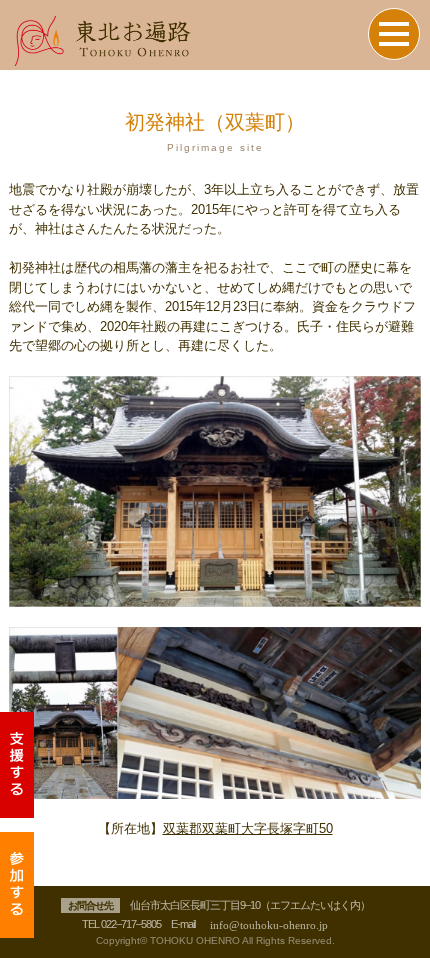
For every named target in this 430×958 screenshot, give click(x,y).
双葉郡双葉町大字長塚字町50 (248, 828)
